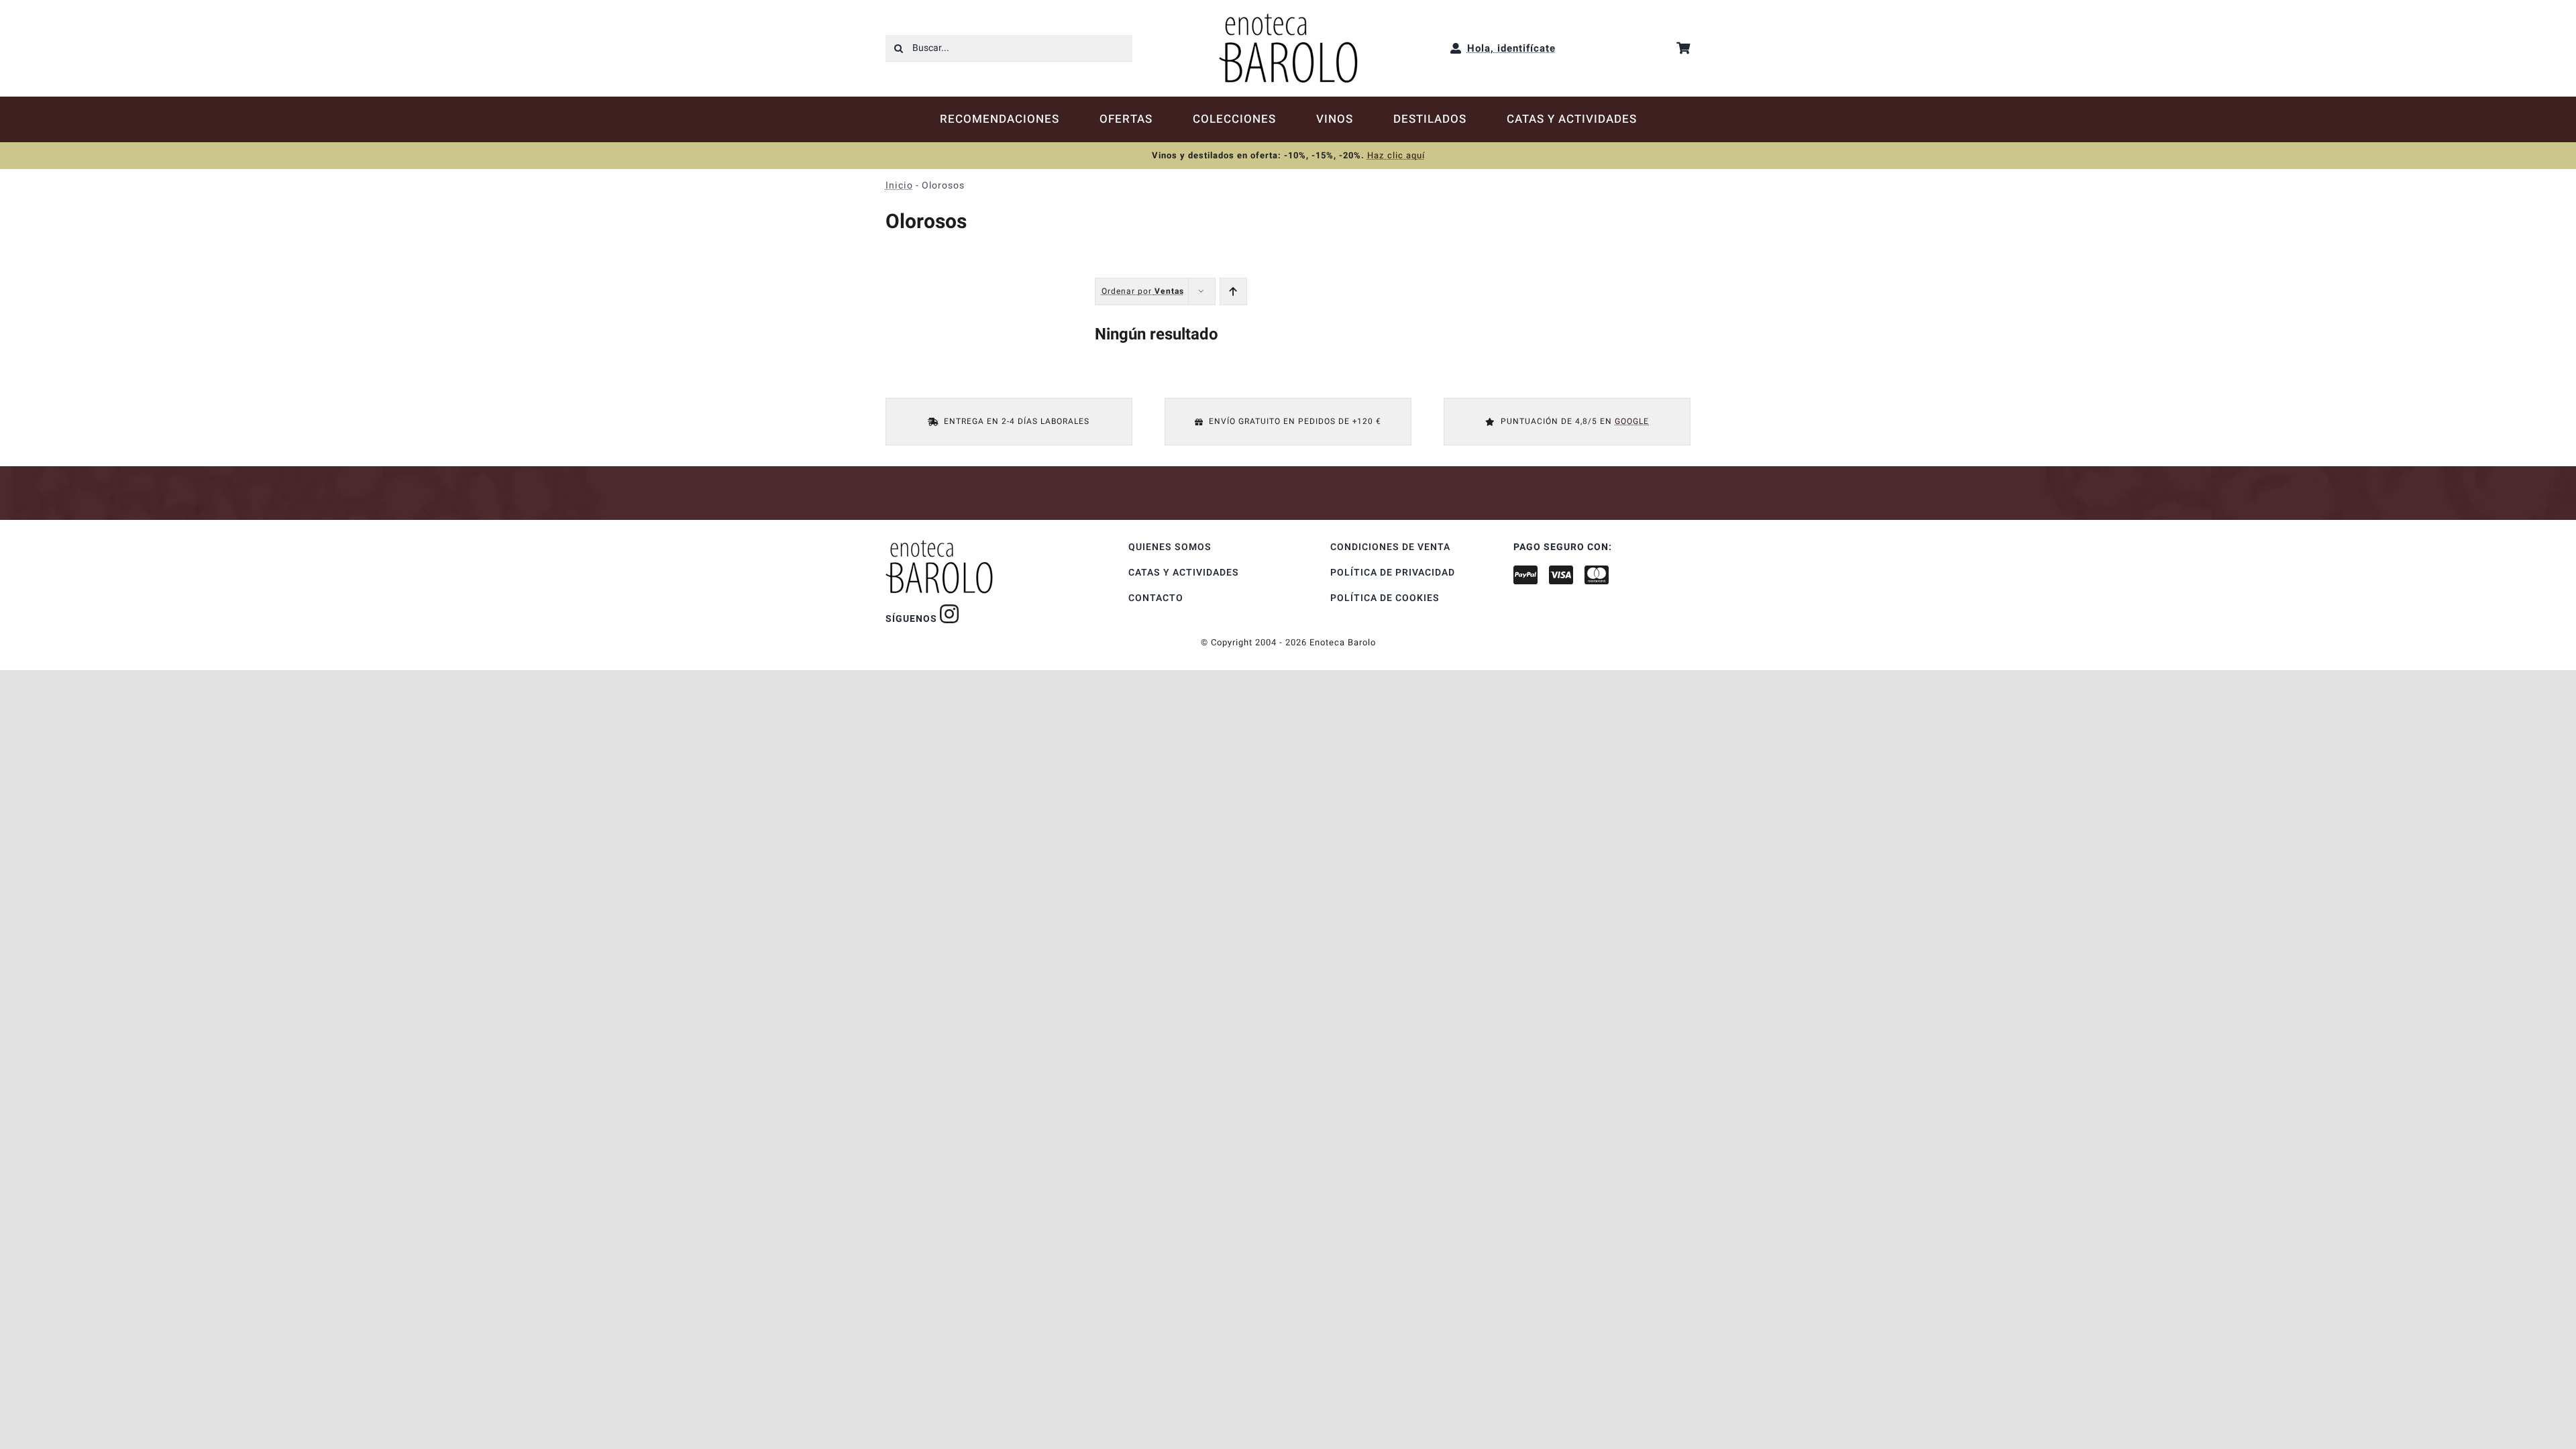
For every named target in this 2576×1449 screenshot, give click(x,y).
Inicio (899, 185)
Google (1632, 421)
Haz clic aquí (1396, 155)
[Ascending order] (1233, 291)
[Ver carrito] (1683, 48)
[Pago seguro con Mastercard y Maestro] (950, 614)
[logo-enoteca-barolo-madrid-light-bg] (1288, 18)
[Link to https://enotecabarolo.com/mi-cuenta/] (1456, 48)
